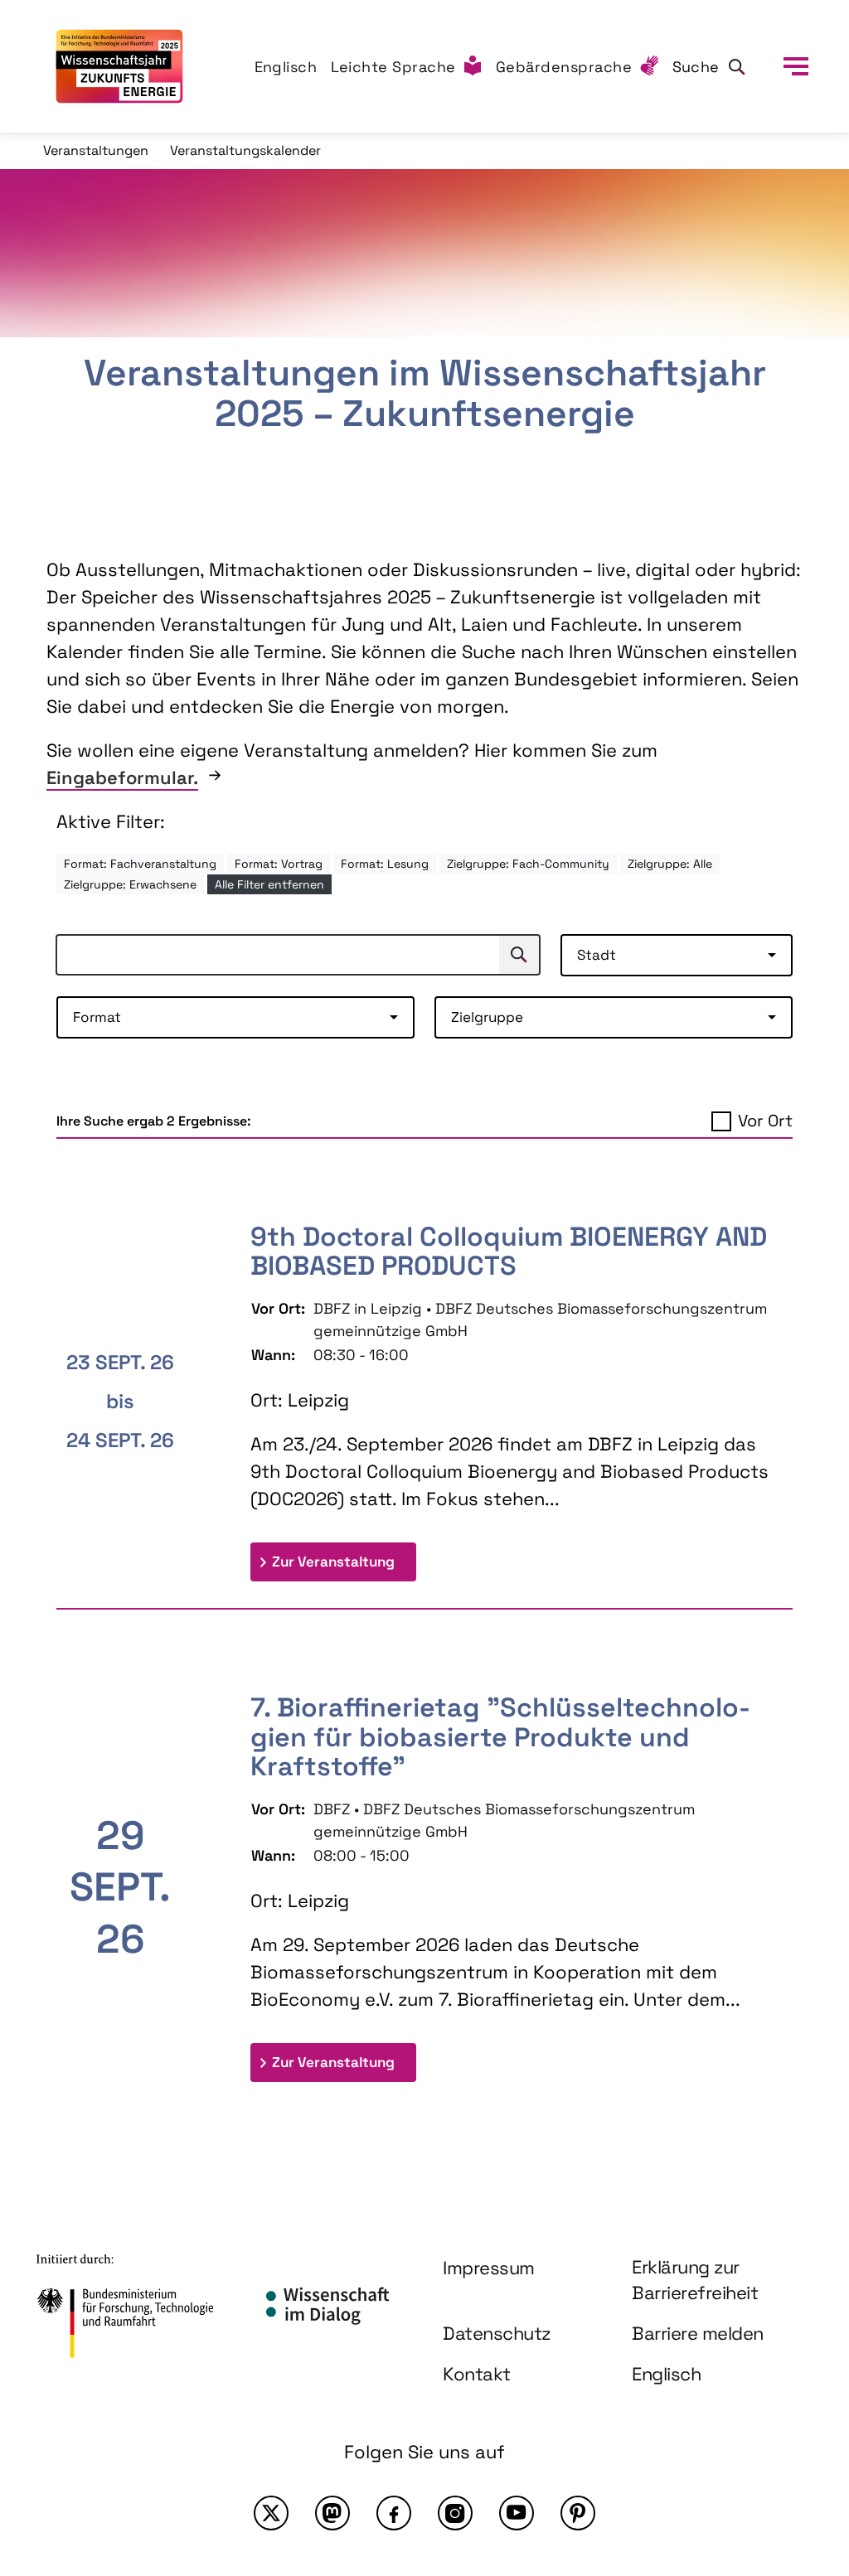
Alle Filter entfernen (269, 884)
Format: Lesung (385, 864)
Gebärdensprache (564, 67)
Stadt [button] (597, 955)
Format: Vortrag (279, 864)
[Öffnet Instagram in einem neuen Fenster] (455, 2513)
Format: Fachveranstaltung (140, 864)
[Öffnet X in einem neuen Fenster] (271, 2513)
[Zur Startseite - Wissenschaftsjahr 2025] (119, 66)
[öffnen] (796, 66)
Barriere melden (698, 2333)
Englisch (286, 67)
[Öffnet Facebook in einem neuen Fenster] (394, 2513)
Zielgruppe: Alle (670, 864)
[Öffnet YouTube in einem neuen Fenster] (517, 2513)
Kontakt (477, 2374)
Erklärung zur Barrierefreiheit (695, 2280)
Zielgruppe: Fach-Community (528, 864)
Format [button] (97, 1017)
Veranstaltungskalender (245, 150)
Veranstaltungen (96, 150)
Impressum (489, 2268)
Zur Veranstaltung (344, 1561)
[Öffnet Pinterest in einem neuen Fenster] (578, 2513)
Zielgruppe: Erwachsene (130, 884)
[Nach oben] (798, 2419)
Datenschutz (497, 2333)
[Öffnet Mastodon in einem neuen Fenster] (332, 2513)
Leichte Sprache (394, 67)
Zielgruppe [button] (487, 1017)
